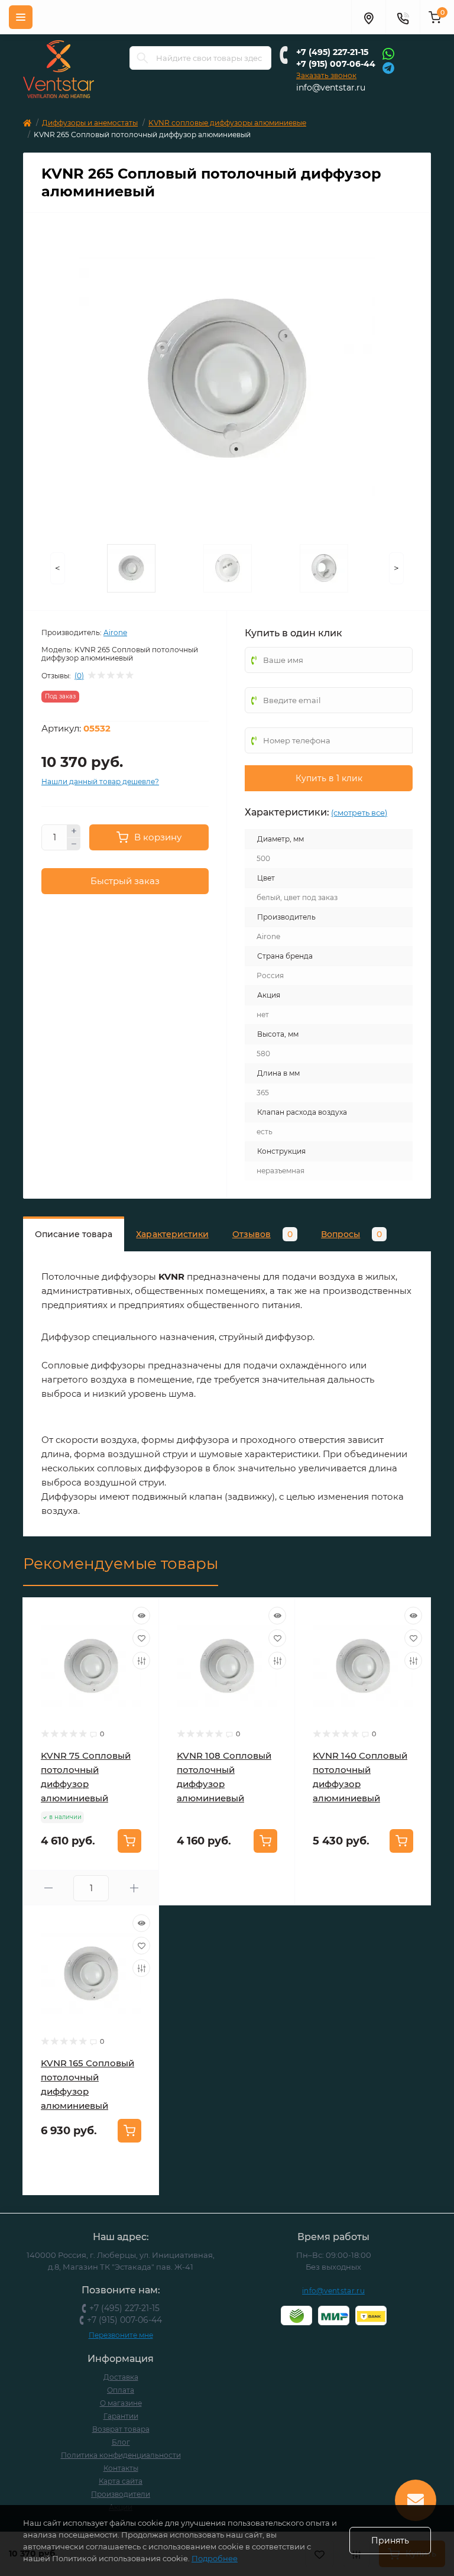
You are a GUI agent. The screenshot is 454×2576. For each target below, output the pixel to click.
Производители (121, 2494)
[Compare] (141, 1661)
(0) (79, 676)
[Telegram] (388, 67)
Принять (390, 2541)
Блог (121, 2442)
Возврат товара (121, 2429)
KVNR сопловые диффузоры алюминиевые (227, 123)
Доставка (121, 2377)
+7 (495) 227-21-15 (332, 52)
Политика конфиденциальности (121, 2455)
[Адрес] (368, 17)
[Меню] (21, 17)
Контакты (121, 2468)
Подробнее (215, 2558)
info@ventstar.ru (331, 88)
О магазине (121, 2403)
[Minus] (74, 844)
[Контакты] (403, 17)
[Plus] (74, 831)
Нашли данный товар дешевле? (100, 781)
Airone (115, 632)
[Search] (142, 58)
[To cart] (129, 1841)
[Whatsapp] (388, 53)
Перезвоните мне (121, 2335)
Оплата (121, 2390)
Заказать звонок (326, 75)
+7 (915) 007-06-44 (336, 64)
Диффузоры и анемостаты (90, 123)
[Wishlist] (141, 1638)
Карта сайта (121, 2481)
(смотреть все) (359, 813)
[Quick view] (141, 1616)
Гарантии (121, 2416)
